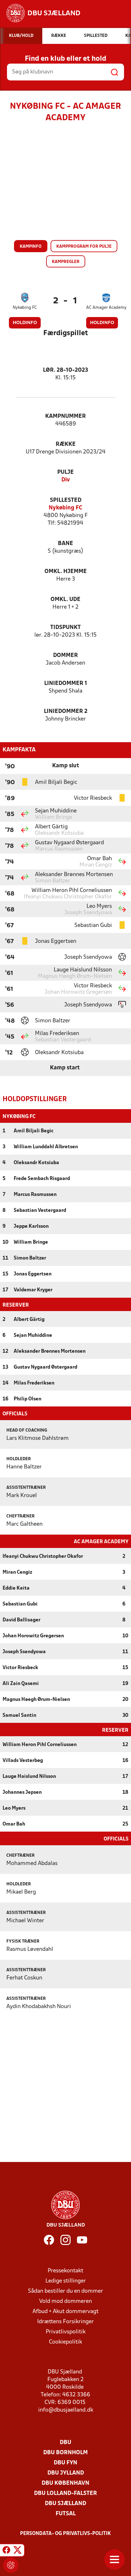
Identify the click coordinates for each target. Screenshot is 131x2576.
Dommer (65, 656)
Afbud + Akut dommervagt (65, 2312)
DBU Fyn (65, 2463)
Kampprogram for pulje (84, 247)
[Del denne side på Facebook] (6, 2551)
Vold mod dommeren (65, 2301)
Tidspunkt (65, 628)
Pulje (65, 472)
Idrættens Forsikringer (65, 2322)
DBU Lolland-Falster (65, 2493)
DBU (65, 2443)
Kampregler (66, 262)
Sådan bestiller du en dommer (65, 2291)
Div (66, 480)
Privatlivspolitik (66, 2332)
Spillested (66, 500)
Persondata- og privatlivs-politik (65, 2534)
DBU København (65, 2483)
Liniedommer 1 (66, 684)
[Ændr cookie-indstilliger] (11, 2565)
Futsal (66, 2514)
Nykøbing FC (25, 308)
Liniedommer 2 (66, 711)
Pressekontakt (65, 2271)
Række (66, 444)
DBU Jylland (66, 2473)
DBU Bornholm (65, 2453)
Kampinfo (31, 247)
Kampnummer (65, 416)
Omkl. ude (65, 600)
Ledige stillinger (66, 2281)
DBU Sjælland (65, 2504)
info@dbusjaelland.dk (66, 2410)
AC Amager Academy (106, 308)
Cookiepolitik (65, 2342)
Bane (65, 544)
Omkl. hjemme (66, 572)
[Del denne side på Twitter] (17, 2551)
